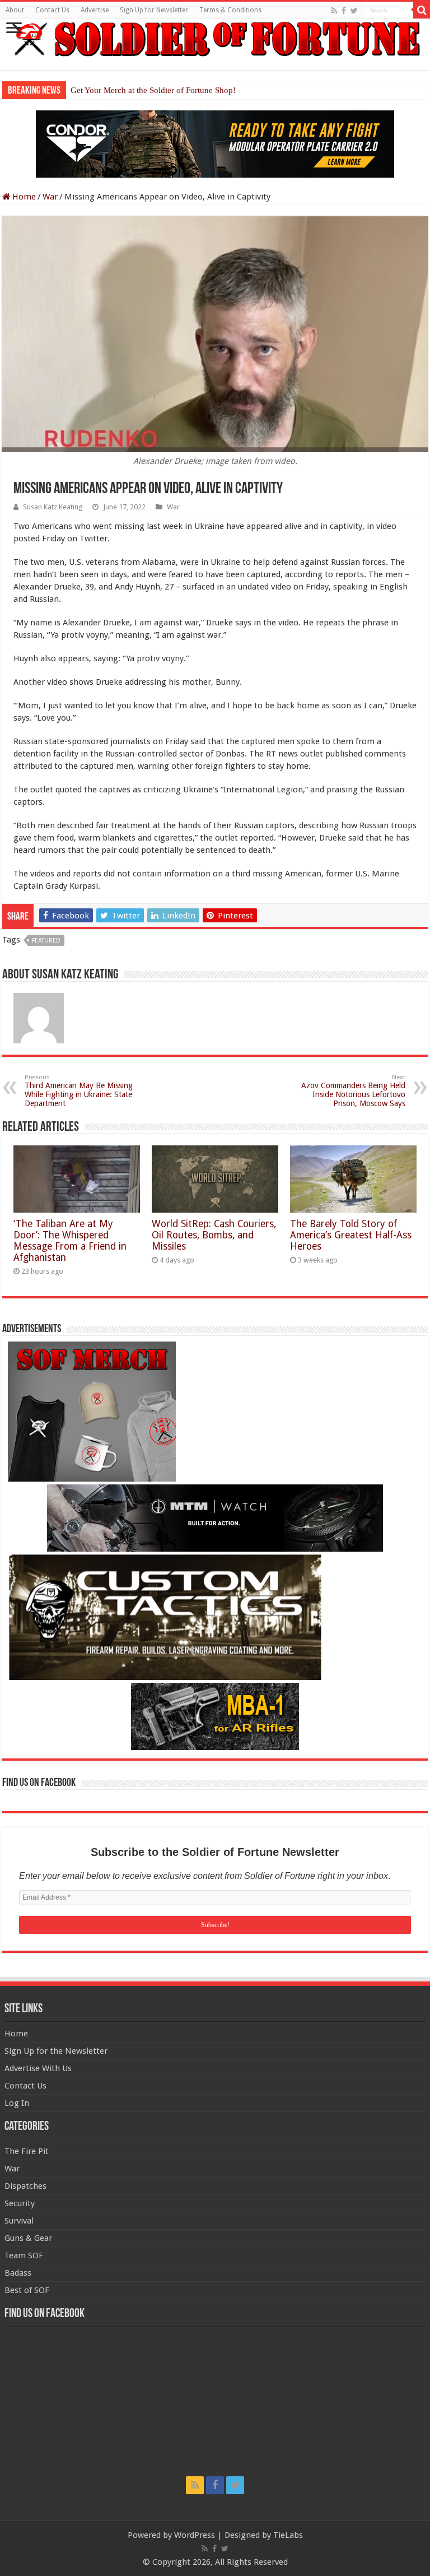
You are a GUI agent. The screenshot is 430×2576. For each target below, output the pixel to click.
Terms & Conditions (230, 10)
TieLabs (288, 2535)
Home (23, 197)
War (50, 197)
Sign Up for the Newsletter (56, 2051)
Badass (18, 2273)
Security (20, 2203)
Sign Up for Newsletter (154, 10)
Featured (46, 941)
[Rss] (334, 11)
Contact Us (52, 10)
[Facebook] (344, 11)
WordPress (195, 2535)
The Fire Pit (27, 2151)
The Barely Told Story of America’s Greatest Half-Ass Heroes (351, 1235)
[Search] (422, 10)
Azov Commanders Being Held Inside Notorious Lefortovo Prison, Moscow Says (353, 1091)
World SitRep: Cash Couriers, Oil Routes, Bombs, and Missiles (214, 1235)
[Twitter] (354, 11)
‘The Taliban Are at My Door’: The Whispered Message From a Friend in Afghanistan (70, 1241)
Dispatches (25, 2186)
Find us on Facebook (39, 1783)
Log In (17, 2103)
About (15, 10)
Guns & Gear (28, 2238)
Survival (19, 2221)
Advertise (95, 10)
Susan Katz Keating (53, 507)
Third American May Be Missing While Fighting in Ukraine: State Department (79, 1091)
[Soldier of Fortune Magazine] (215, 39)
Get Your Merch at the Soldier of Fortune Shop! (153, 90)
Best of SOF (27, 2290)
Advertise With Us (38, 2068)
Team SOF (24, 2255)
